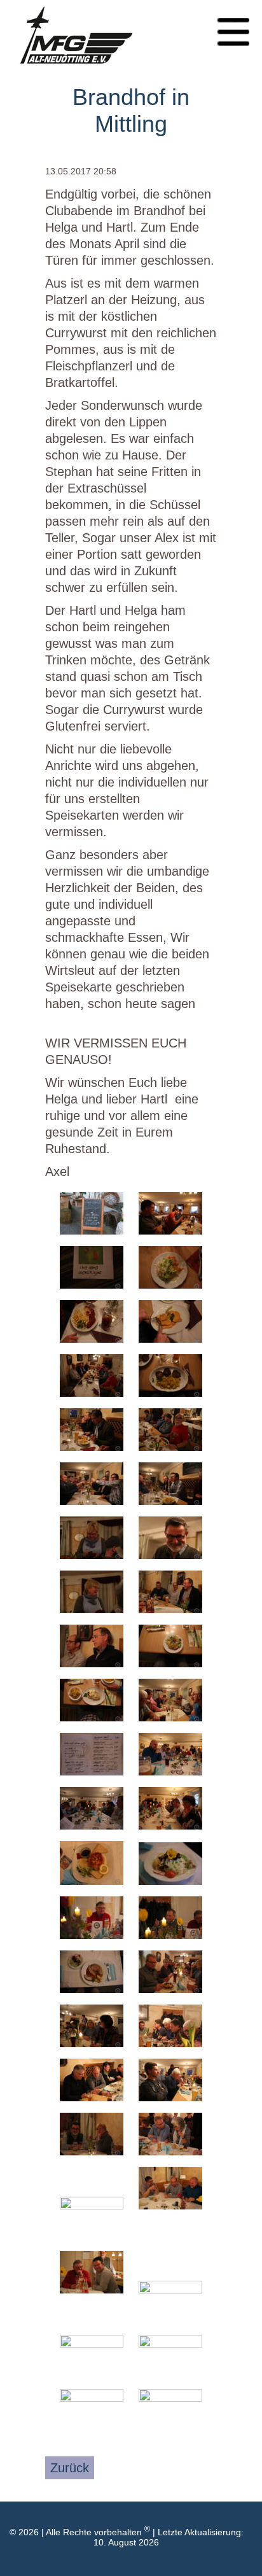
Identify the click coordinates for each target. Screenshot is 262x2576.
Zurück (70, 2468)
